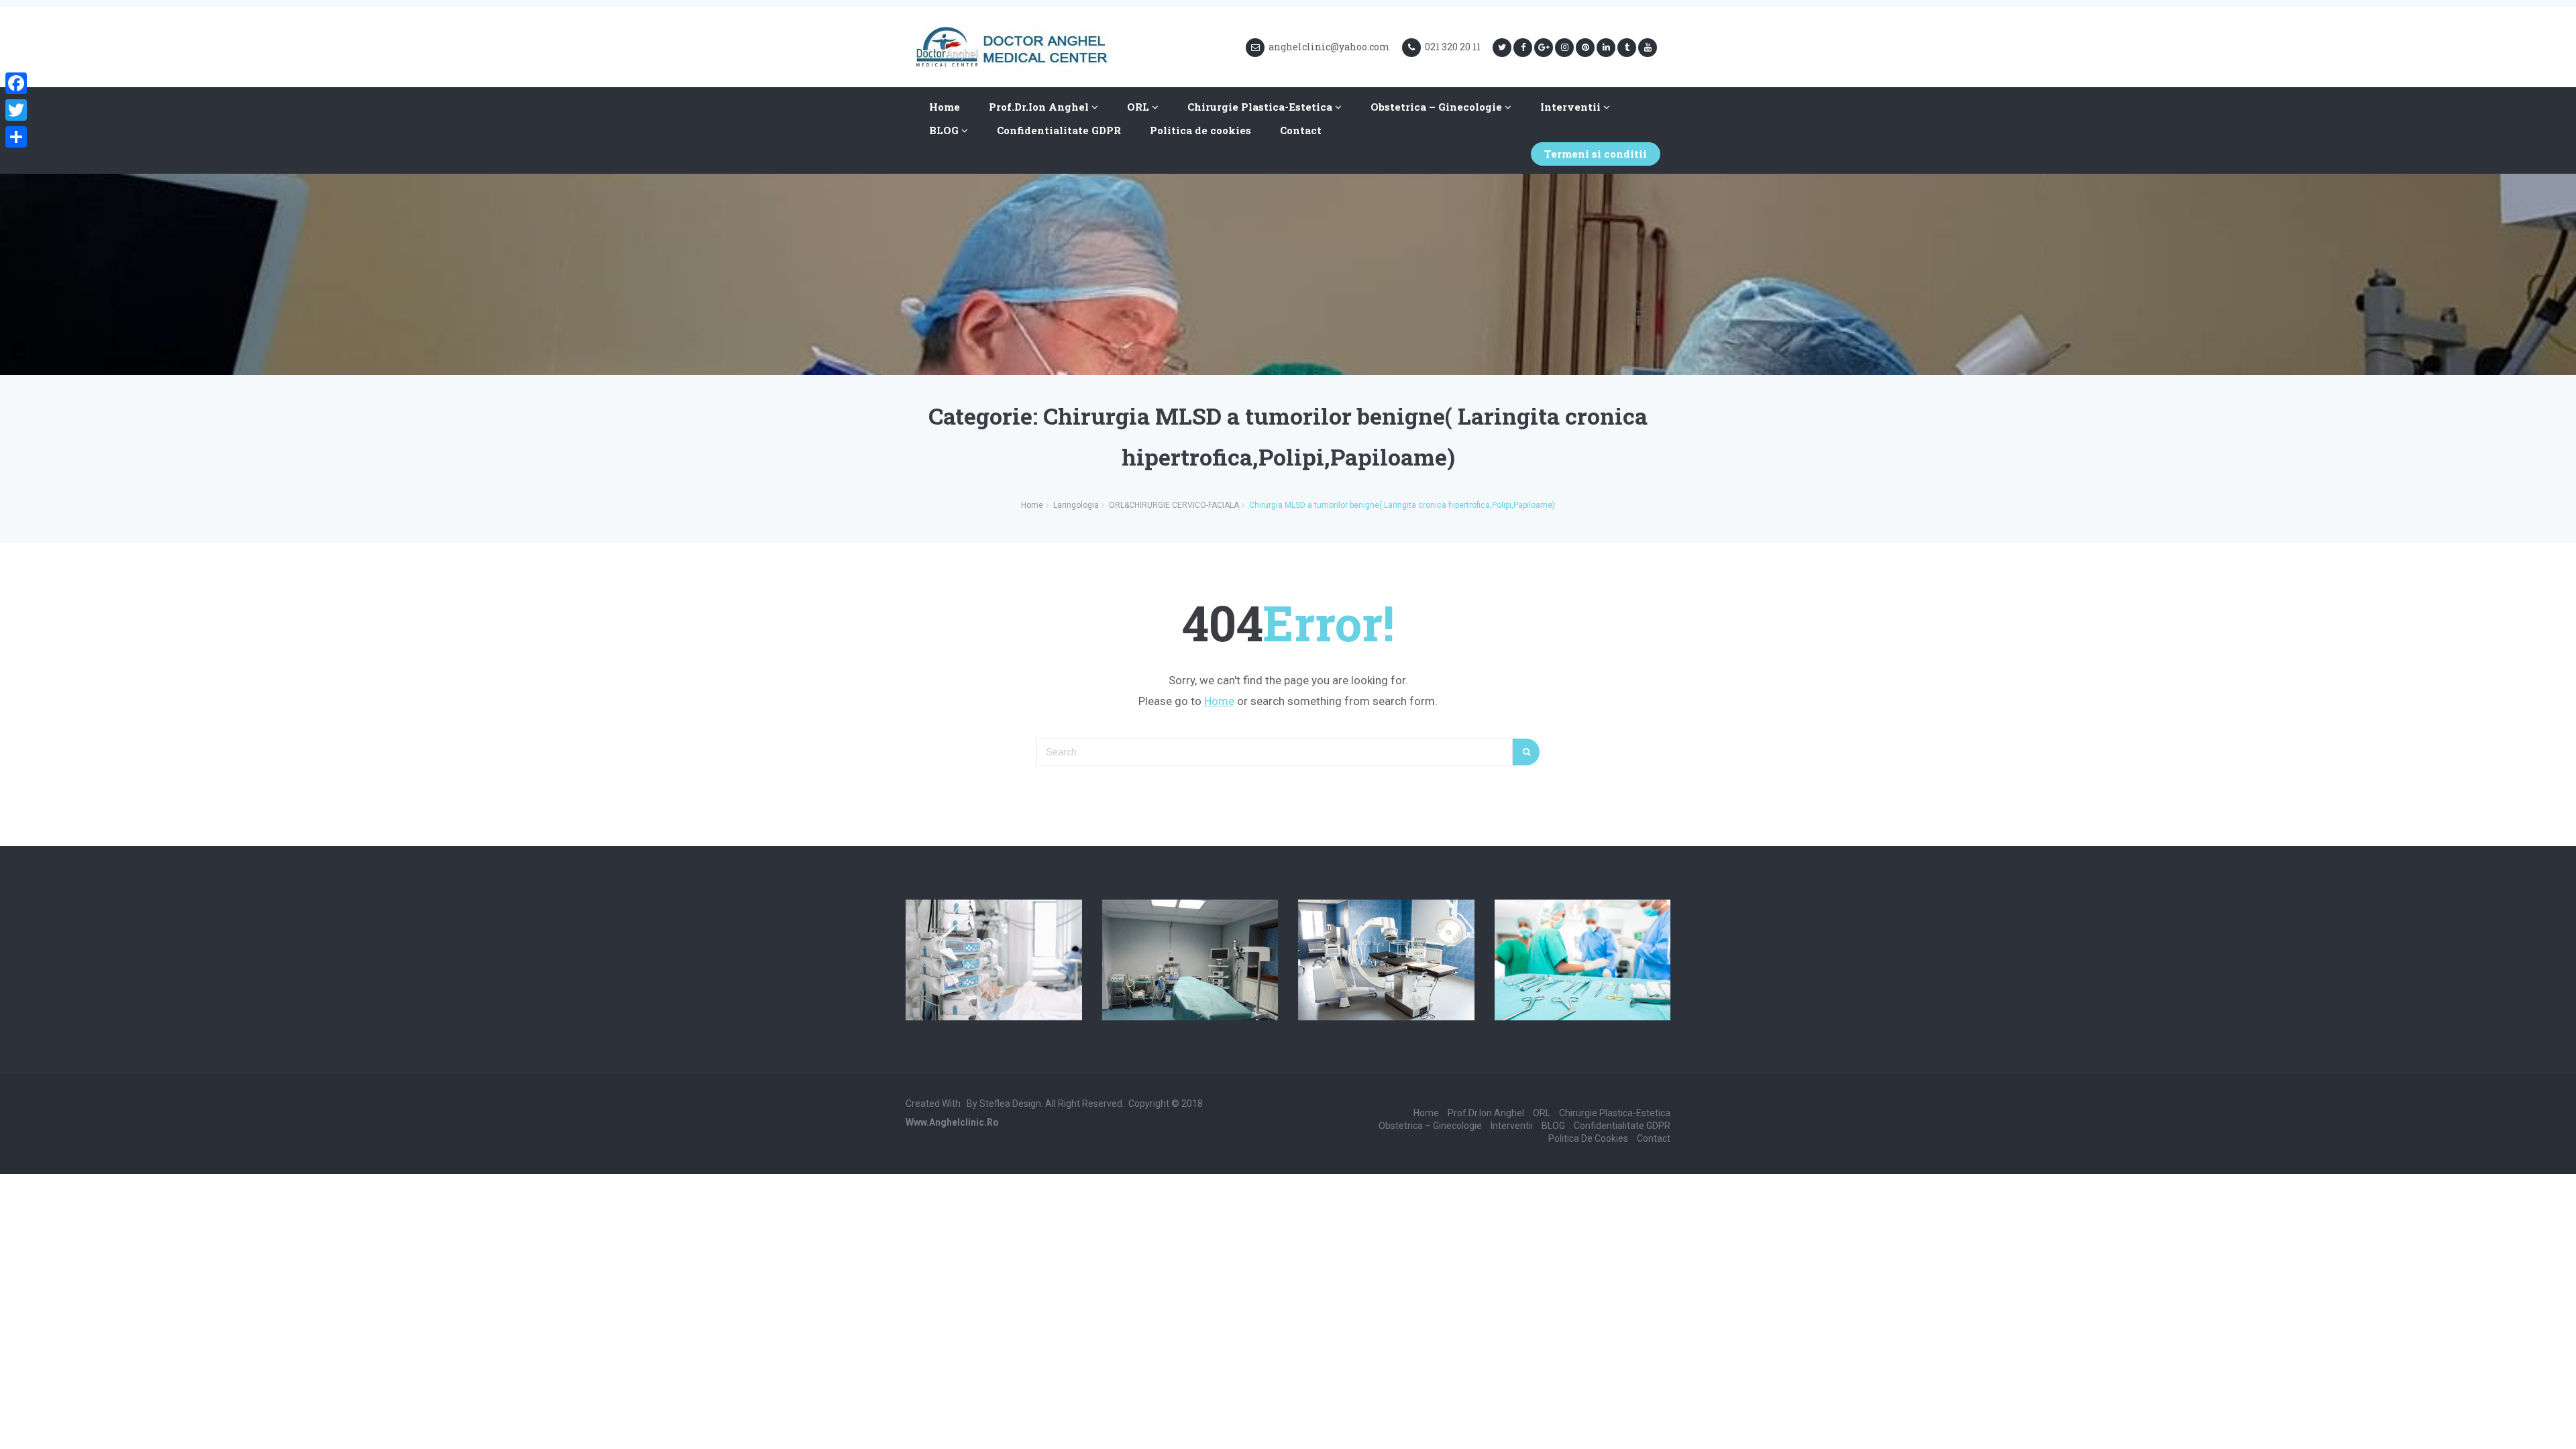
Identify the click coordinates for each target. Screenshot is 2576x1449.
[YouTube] (1648, 48)
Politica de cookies (1200, 130)
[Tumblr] (1627, 48)
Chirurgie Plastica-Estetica (1261, 107)
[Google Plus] (1544, 48)
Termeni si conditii (1596, 154)
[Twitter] (1502, 48)
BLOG (945, 130)
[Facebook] (1523, 48)
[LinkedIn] (1606, 48)
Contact (1301, 130)
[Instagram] (1564, 48)
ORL (1139, 107)
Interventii (1572, 107)
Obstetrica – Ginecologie (1438, 107)
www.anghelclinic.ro (952, 1122)
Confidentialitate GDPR (1059, 130)
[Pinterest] (1585, 48)
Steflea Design (1010, 1104)
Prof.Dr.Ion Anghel (1040, 107)
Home (945, 107)
